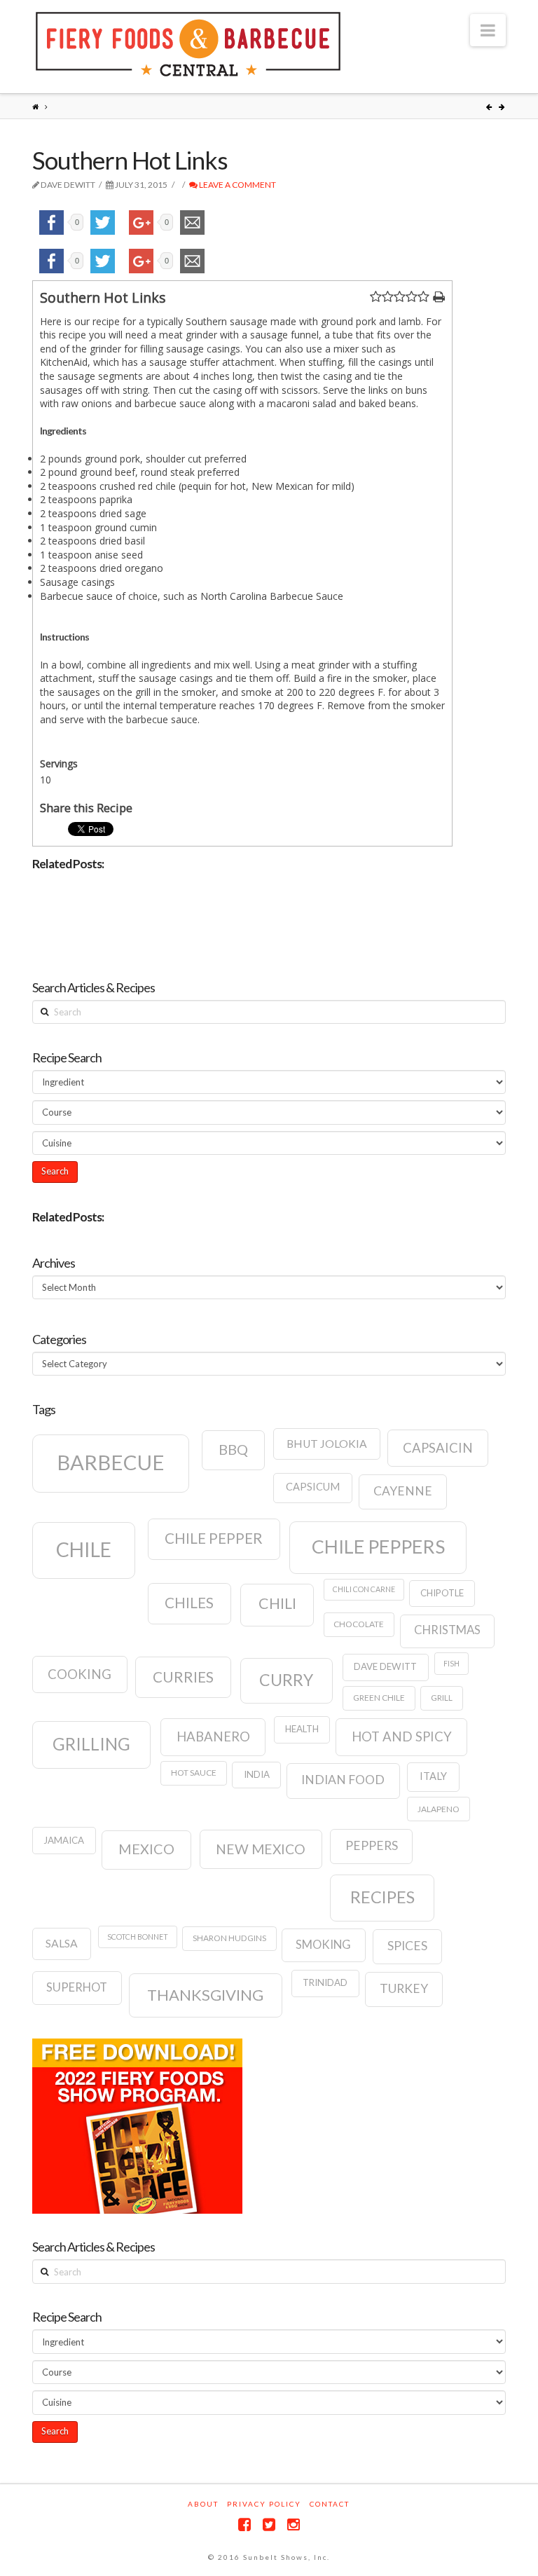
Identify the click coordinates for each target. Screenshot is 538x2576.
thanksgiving (205, 1995)
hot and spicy (402, 1736)
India (257, 1774)
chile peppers (378, 1547)
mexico (146, 1849)
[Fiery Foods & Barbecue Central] (188, 44)
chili (277, 1603)
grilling (91, 1744)
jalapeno (439, 1809)
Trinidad (325, 1982)
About (203, 2504)
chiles (189, 1603)
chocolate (359, 1624)
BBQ (233, 1449)
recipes (382, 1897)
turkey (404, 1988)
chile (84, 1549)
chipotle (442, 1593)
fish (451, 1663)
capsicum (313, 1487)
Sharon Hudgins (229, 1938)
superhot (77, 1987)
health (302, 1729)
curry (286, 1680)
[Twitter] (269, 2524)
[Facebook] (244, 2524)
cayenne (403, 1491)
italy (433, 1776)
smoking (323, 1945)
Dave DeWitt (385, 1666)
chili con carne (364, 1589)
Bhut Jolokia (327, 1444)
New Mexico (261, 1849)
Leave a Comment (237, 185)
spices (407, 1946)
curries (183, 1677)
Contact (330, 2504)
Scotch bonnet (138, 1937)
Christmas (447, 1630)
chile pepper (214, 1538)
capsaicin (438, 1448)
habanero (213, 1736)
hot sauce (194, 1773)
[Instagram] (294, 2524)
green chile (379, 1698)
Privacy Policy (264, 2504)
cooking (80, 1674)
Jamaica (64, 1840)
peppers (372, 1845)
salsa (62, 1943)
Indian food (343, 1780)
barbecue (111, 1462)
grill (442, 1698)
